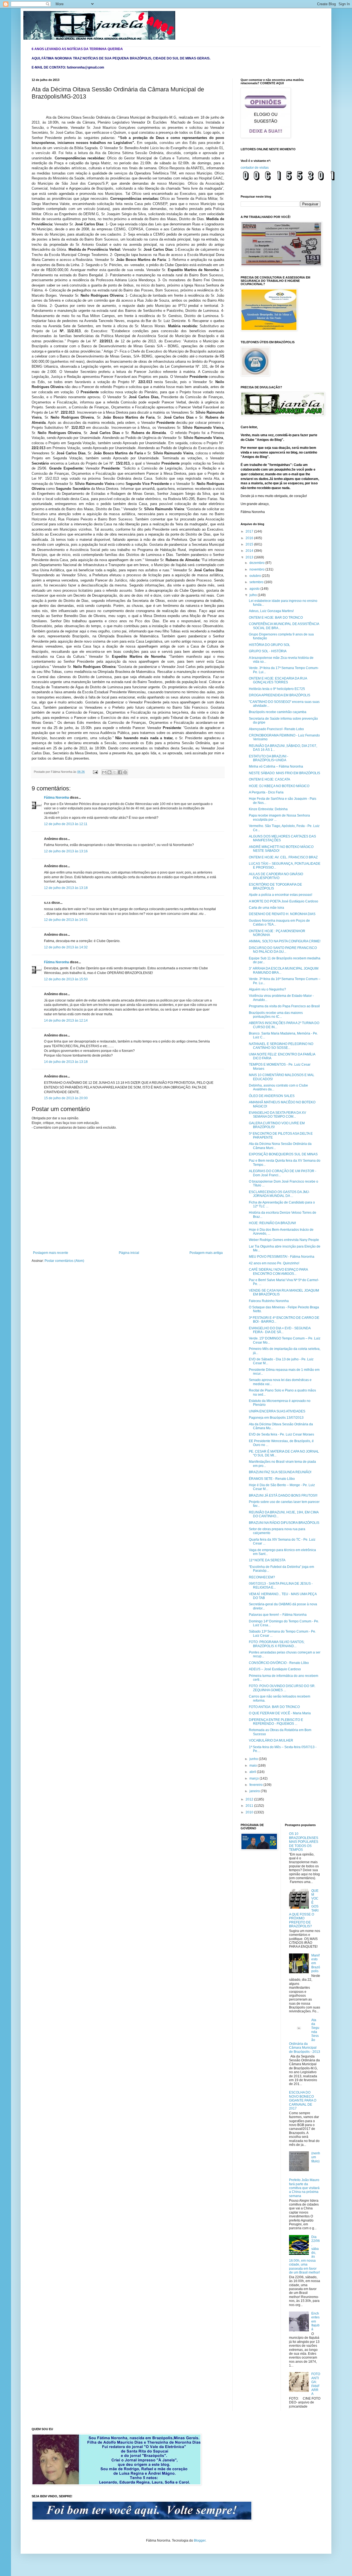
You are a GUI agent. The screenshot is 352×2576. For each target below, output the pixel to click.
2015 (250, 544)
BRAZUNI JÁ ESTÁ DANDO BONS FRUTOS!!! (283, 1496)
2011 (250, 1806)
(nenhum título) (316, 2157)
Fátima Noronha (57, 798)
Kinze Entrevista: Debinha (268, 809)
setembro (257, 582)
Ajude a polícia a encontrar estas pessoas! (280, 895)
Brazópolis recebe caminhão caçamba (278, 712)
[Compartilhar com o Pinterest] (125, 772)
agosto (255, 589)
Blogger (200, 2540)
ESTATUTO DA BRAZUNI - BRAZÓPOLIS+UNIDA (269, 758)
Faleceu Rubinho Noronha (269, 1301)
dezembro (257, 563)
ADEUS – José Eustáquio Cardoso (275, 1669)
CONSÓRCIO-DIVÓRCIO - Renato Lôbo (279, 1663)
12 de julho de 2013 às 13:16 (66, 851)
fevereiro (256, 1785)
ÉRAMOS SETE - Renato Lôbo (272, 1479)
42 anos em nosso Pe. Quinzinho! (274, 1263)
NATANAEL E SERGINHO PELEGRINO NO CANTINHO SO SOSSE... (281, 1046)
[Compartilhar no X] (115, 772)
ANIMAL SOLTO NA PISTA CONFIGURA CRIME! (285, 941)
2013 (250, 557)
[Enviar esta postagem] (95, 772)
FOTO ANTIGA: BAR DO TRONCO (274, 1707)
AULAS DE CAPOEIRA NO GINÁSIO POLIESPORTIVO (276, 876)
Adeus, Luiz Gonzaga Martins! (271, 611)
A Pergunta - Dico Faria (266, 792)
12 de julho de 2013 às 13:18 (66, 888)
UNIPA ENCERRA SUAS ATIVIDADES (277, 1411)
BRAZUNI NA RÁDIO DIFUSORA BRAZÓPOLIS (284, 1523)
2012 (250, 1799)
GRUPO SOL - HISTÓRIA (268, 651)
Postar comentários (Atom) (64, 1261)
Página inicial (129, 1253)
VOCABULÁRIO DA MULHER (271, 1740)
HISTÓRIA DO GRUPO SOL (269, 645)
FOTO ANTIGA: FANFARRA (316, 2384)
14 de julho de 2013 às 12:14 (66, 1020)
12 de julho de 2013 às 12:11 (66, 824)
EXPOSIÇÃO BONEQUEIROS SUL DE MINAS (283, 1154)
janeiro (255, 1791)
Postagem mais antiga (206, 1253)
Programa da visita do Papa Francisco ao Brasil (284, 1006)
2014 (250, 551)
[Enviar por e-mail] (104, 772)
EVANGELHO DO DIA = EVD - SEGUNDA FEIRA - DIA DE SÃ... (280, 1330)
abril (253, 1772)
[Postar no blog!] (109, 772)
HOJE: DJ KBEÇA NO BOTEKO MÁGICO (279, 786)
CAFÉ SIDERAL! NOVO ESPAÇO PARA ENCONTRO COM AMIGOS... (278, 1271)
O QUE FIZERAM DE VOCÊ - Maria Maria (280, 1713)
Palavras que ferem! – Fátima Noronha (278, 1615)
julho (254, 595)
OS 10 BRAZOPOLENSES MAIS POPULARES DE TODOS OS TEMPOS (304, 1842)
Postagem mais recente (51, 1253)
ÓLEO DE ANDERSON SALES (272, 1096)
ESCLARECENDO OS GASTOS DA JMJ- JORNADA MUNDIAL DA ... (279, 1194)
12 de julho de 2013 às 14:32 (66, 947)
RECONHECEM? (262, 1577)
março (255, 1778)
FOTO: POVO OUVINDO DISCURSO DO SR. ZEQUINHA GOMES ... (282, 1688)
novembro (257, 569)
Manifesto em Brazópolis (316, 1963)
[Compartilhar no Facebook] (120, 772)
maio (254, 1765)
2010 (250, 1812)
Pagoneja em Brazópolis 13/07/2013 (276, 1418)
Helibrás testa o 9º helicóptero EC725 (277, 689)
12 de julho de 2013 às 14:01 (66, 920)
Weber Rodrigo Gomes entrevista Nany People (284, 1240)
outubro (256, 576)
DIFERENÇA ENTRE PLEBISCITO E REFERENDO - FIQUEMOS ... (276, 1722)
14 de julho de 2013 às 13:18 (66, 1062)
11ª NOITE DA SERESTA (267, 1560)
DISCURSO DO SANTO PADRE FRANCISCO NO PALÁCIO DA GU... (283, 950)
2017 (250, 531)
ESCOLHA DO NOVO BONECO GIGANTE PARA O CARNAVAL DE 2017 (303, 2100)
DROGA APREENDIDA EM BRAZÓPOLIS (280, 695)
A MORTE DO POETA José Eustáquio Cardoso (284, 901)
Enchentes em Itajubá (315, 2321)
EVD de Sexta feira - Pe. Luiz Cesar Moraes (281, 1434)
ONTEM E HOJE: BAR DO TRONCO (276, 618)
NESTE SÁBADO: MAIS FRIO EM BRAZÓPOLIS (284, 773)
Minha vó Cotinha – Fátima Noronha (276, 766)
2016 (250, 538)
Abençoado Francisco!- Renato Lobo (276, 729)
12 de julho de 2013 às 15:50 (66, 979)
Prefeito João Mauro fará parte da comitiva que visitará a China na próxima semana (304, 2188)
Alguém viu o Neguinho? (267, 989)
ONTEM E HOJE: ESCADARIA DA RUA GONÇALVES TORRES (278, 680)
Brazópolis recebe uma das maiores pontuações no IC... (276, 1015)
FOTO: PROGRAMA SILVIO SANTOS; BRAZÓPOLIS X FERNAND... (277, 1644)
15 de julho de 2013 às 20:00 (66, 1098)
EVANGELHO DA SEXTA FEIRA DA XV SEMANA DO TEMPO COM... (277, 1115)
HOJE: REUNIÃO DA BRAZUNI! (272, 1223)
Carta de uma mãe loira (266, 908)
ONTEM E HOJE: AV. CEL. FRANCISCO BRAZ (283, 857)
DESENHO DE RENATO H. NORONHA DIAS (282, 914)
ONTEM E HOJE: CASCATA (269, 779)
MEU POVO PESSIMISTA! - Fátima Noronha (282, 1257)
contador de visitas (255, 168)
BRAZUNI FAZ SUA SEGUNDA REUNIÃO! (280, 1472)
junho (254, 1759)
